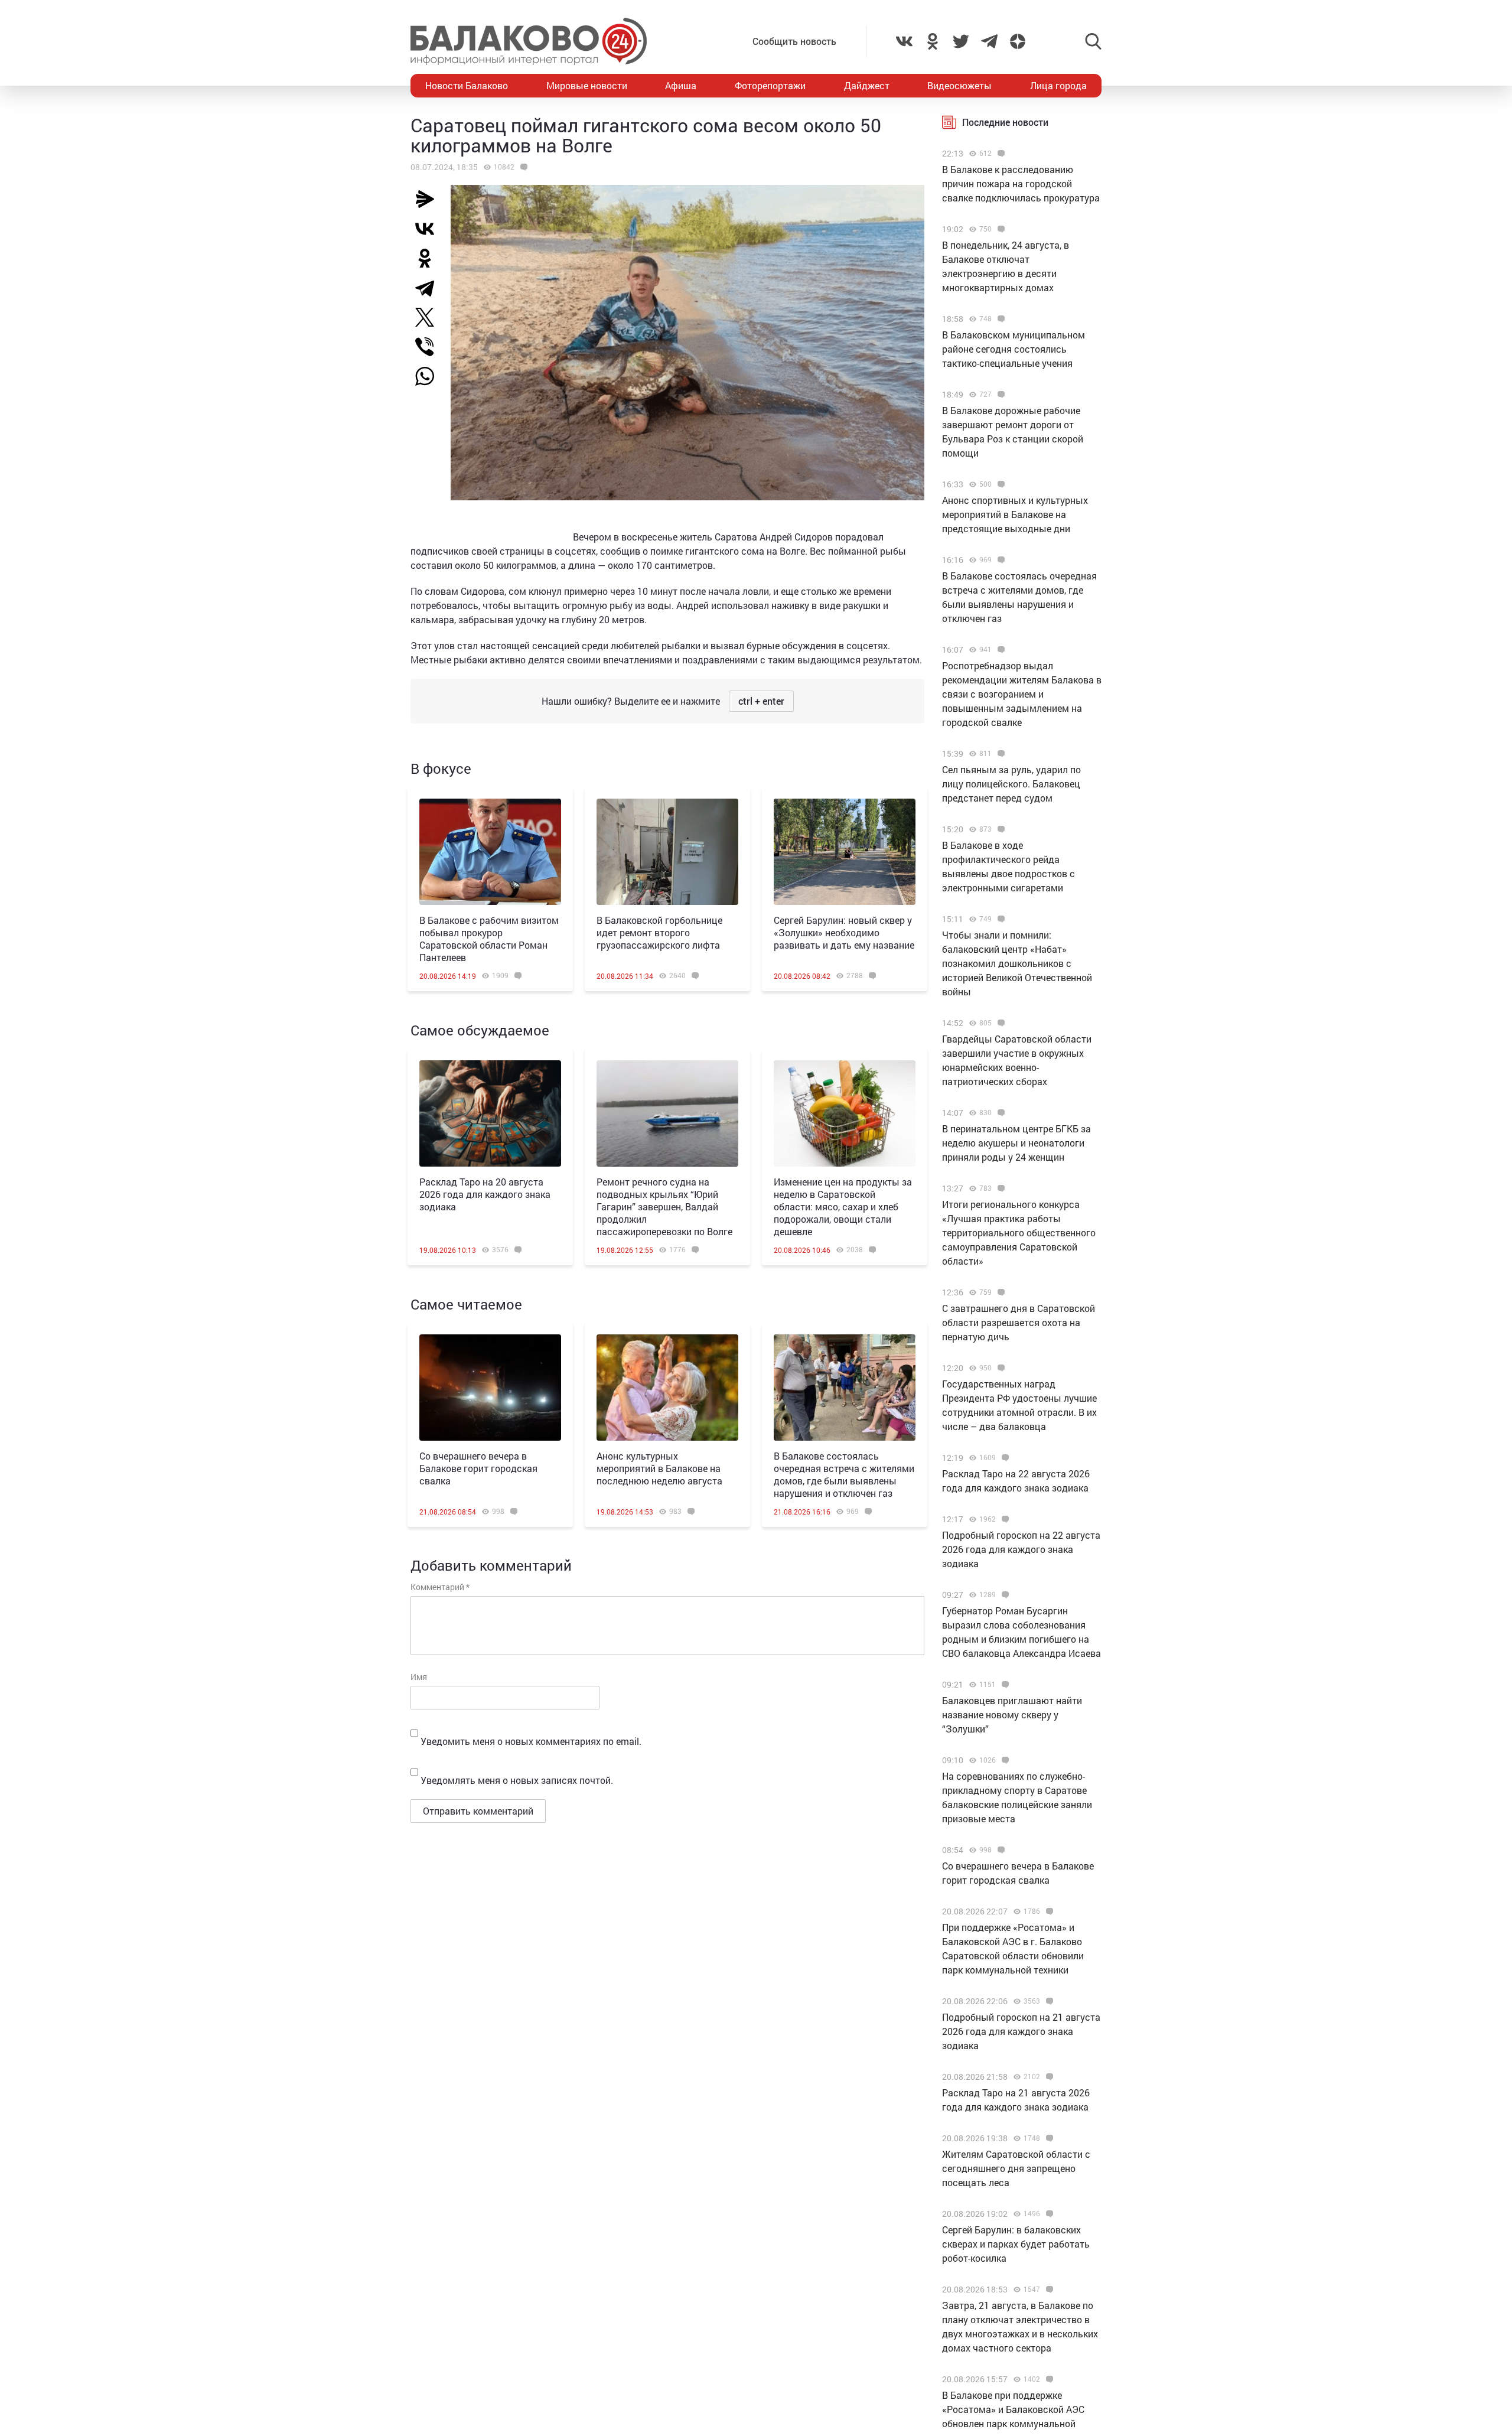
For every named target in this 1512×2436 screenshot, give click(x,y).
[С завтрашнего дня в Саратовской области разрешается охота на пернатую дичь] (1000, 1292)
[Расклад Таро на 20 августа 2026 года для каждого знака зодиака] (490, 1113)
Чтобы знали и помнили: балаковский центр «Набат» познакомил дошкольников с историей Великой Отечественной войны (1017, 963)
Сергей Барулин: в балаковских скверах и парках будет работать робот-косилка (1016, 2244)
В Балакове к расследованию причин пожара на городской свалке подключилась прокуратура (1021, 183)
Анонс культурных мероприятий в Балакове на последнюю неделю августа (659, 1468)
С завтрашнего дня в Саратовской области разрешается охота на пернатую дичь (1019, 1322)
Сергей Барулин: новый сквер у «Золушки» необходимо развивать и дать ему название (844, 932)
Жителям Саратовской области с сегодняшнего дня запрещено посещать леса (1016, 2168)
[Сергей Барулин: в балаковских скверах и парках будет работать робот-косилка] (1048, 2214)
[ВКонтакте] (429, 229)
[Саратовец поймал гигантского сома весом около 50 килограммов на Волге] (522, 167)
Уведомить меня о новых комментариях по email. (531, 1741)
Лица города (1058, 85)
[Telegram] (429, 288)
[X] (429, 317)
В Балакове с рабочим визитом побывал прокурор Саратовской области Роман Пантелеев (489, 939)
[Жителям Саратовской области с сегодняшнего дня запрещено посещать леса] (1048, 2138)
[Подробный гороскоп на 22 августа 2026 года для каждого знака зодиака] (1004, 1519)
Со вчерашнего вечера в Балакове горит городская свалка (478, 1468)
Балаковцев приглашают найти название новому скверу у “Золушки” (1012, 1714)
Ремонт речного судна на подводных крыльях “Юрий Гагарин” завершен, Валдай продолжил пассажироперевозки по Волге (664, 1206)
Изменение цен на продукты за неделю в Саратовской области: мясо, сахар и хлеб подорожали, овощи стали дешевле (843, 1206)
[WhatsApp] (431, 376)
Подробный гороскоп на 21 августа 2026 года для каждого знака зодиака (1021, 2031)
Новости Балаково (467, 85)
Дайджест (867, 85)
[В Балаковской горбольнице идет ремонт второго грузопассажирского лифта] (667, 852)
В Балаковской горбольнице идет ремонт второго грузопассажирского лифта (659, 932)
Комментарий (440, 1587)
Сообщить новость (794, 41)
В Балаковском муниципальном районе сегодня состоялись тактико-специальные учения (1014, 349)
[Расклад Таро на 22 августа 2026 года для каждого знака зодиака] (1004, 1458)
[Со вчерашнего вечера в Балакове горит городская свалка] (490, 1388)
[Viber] (429, 347)
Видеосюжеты (959, 85)
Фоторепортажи (770, 85)
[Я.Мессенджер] (429, 199)
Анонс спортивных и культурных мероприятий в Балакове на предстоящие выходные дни (1015, 514)
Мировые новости (587, 85)
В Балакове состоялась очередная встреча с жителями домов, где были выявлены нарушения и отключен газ (844, 1474)
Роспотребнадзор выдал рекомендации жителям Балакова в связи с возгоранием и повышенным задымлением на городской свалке (1022, 694)
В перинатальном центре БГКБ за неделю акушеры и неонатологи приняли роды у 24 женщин (1016, 1143)
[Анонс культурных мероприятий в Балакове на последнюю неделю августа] (667, 1388)
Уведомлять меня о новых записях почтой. (517, 1780)
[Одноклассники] (429, 258)
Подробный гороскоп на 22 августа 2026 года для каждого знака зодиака (1021, 1549)
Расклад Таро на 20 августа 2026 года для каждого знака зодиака (485, 1194)
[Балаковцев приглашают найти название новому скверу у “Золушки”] (1004, 1685)
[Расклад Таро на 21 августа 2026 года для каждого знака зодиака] (1048, 2077)
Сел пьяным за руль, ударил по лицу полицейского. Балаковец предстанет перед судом (1011, 784)
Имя (419, 1677)
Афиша (681, 85)
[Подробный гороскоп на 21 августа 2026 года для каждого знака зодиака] (1048, 2001)
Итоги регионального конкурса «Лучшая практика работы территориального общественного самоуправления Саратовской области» (1019, 1232)
